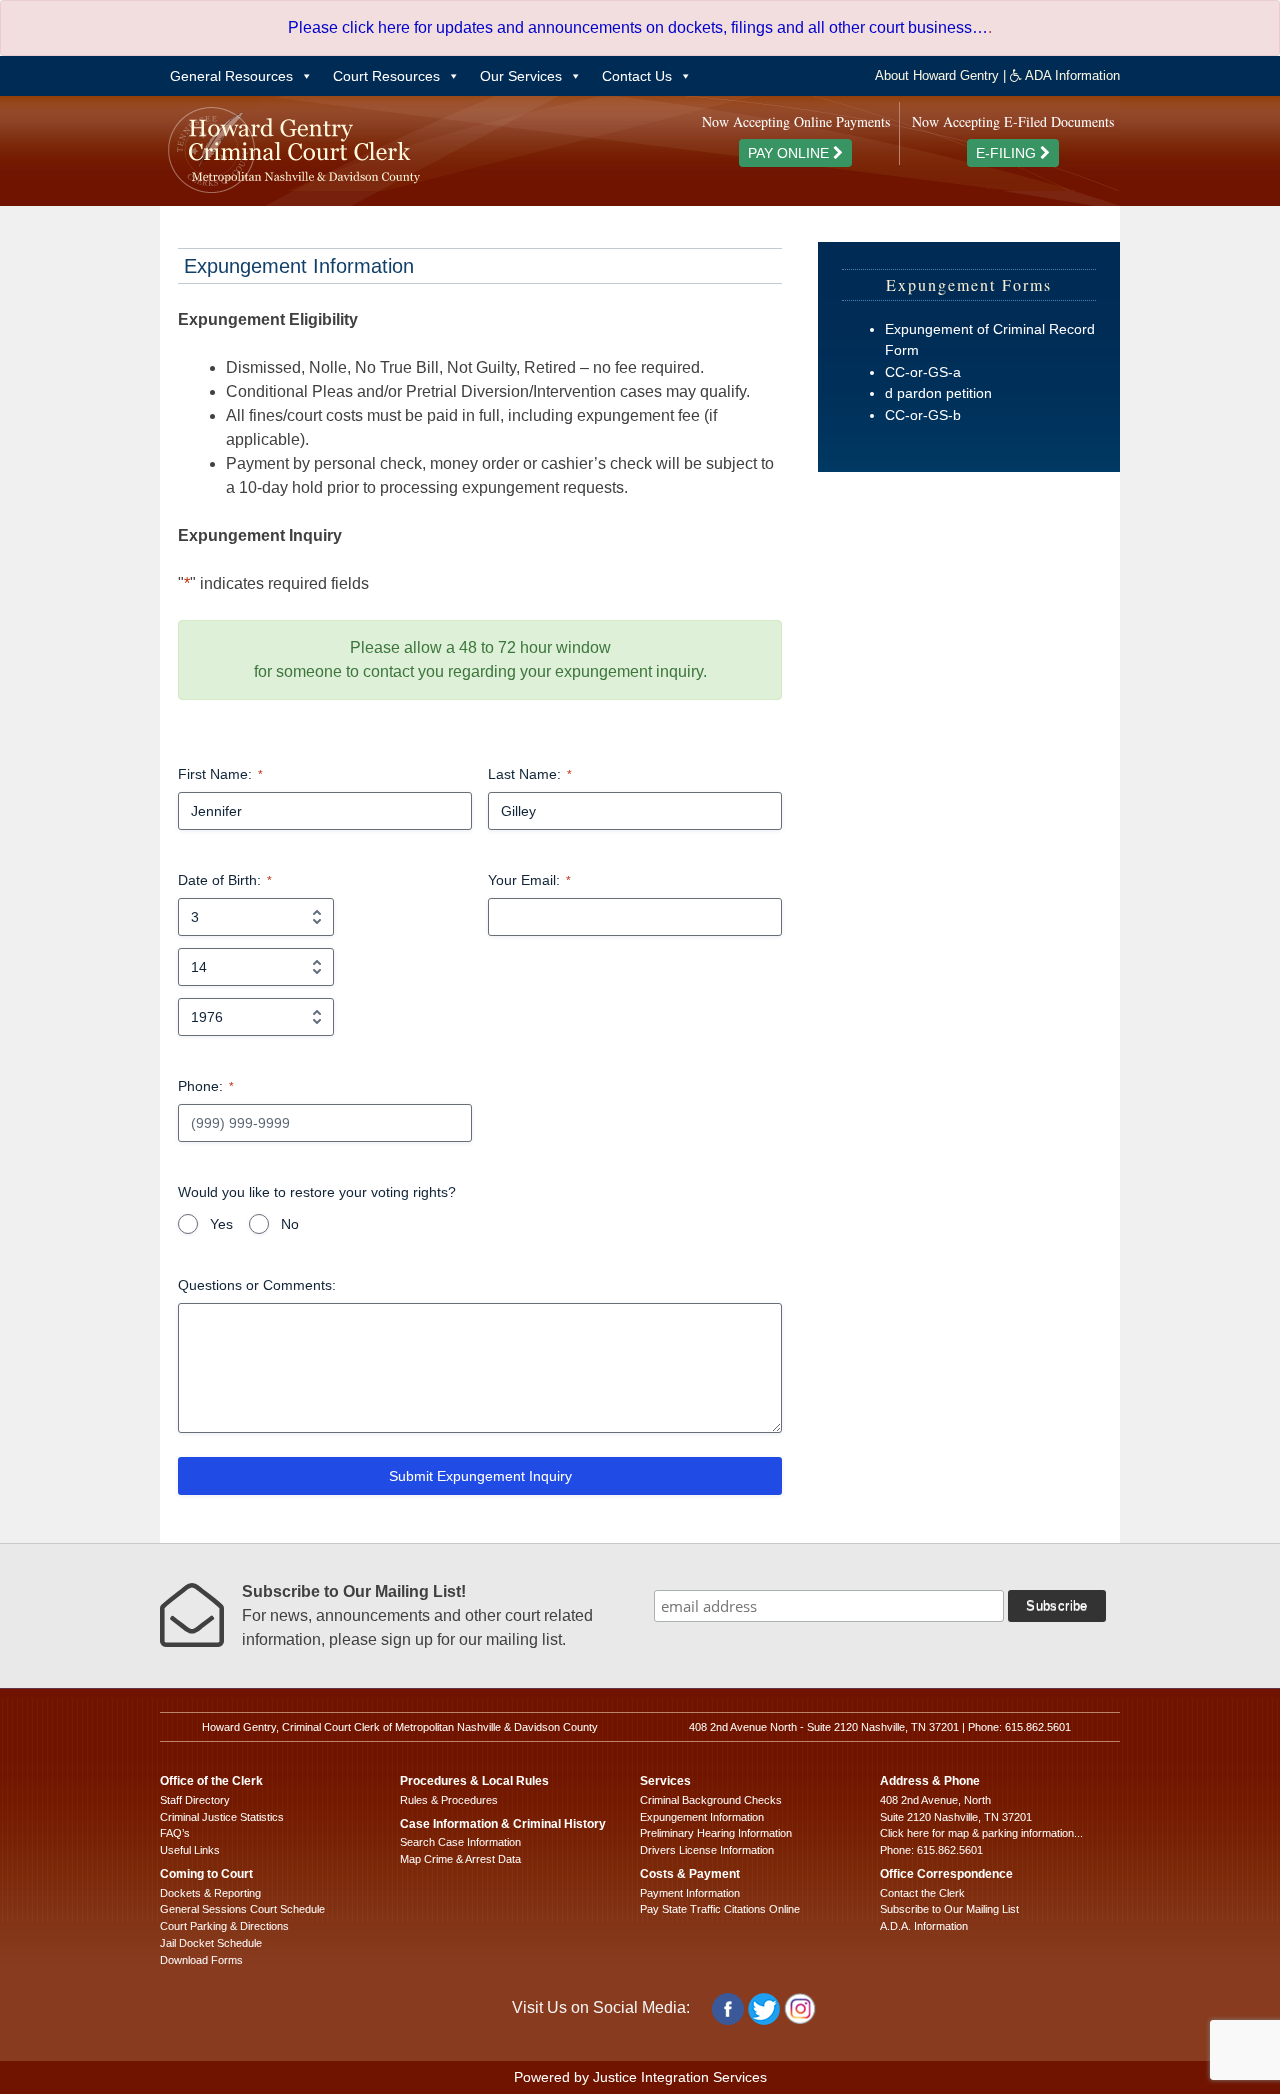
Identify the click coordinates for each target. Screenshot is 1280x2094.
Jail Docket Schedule (211, 1943)
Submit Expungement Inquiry (480, 1476)
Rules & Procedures (449, 1800)
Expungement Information (702, 1817)
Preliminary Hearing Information (716, 1833)
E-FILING (1008, 153)
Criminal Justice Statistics (222, 1817)
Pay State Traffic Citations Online (720, 1909)
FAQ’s (175, 1833)
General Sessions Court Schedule (242, 1909)
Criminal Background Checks (711, 1800)
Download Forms (201, 1960)
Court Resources (386, 76)
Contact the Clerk (922, 1893)
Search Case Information (460, 1842)
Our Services (521, 76)
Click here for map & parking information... (981, 1833)
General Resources (231, 76)
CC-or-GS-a (923, 372)
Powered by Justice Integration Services (640, 2077)
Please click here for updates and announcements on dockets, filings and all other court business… (638, 27)
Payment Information (690, 1893)
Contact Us (637, 76)
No (290, 1224)
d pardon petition (938, 393)
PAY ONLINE (790, 153)
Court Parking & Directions (224, 1926)
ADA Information (1071, 75)
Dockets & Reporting (210, 1893)
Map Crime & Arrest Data (460, 1859)
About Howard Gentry (937, 75)
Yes (221, 1224)
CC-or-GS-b (923, 415)
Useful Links (190, 1850)
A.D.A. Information (924, 1926)
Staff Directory (195, 1800)
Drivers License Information (707, 1850)
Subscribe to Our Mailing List (949, 1909)
